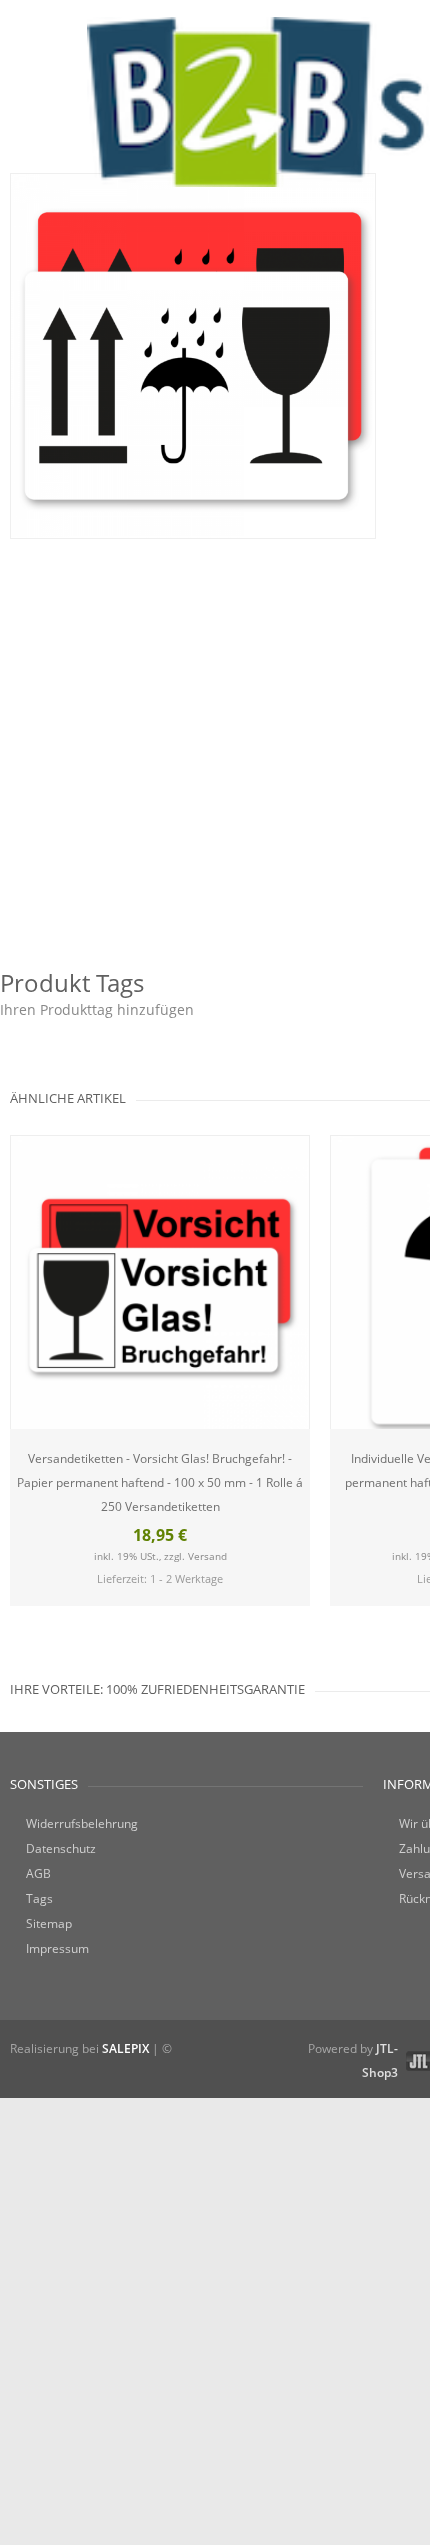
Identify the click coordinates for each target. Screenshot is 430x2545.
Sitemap (49, 1923)
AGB (38, 1873)
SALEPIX (125, 2048)
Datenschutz (61, 1848)
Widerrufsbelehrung (82, 1823)
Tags (39, 1898)
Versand (207, 1556)
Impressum (57, 1948)
